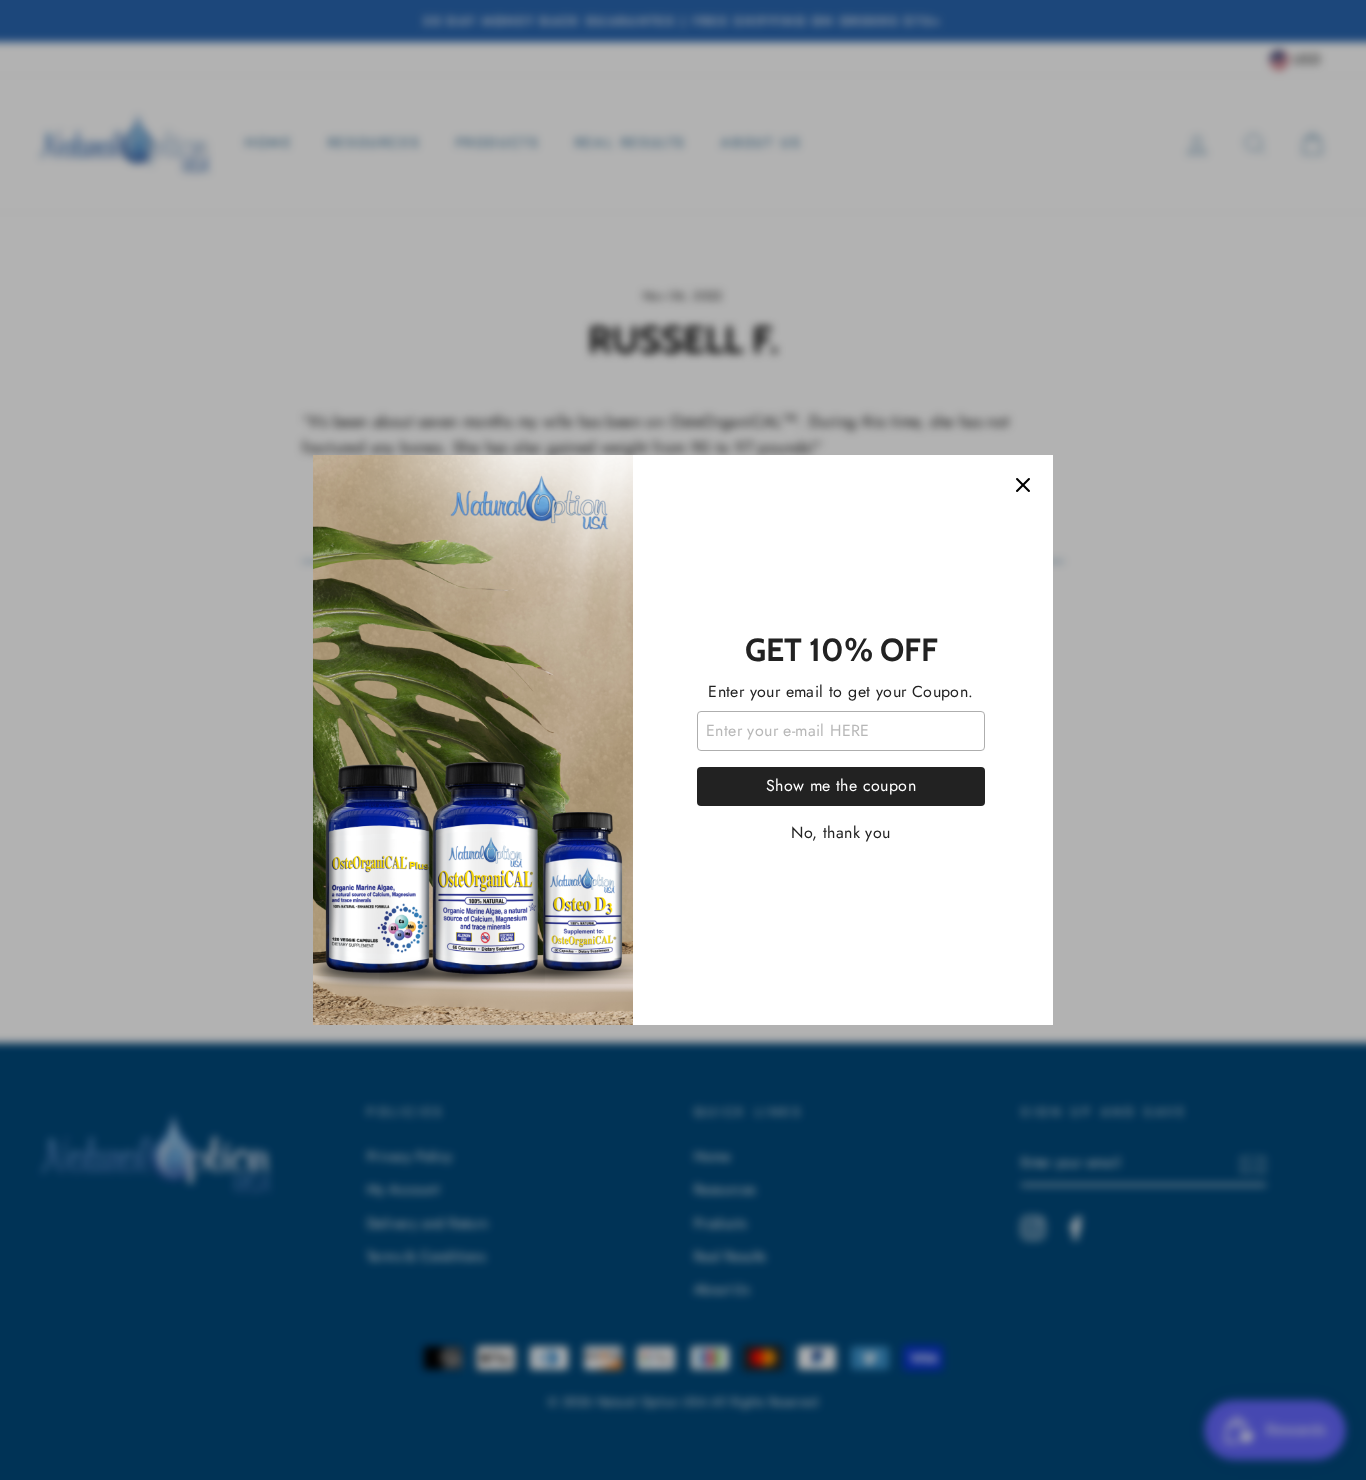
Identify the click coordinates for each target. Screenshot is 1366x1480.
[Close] (1023, 485)
